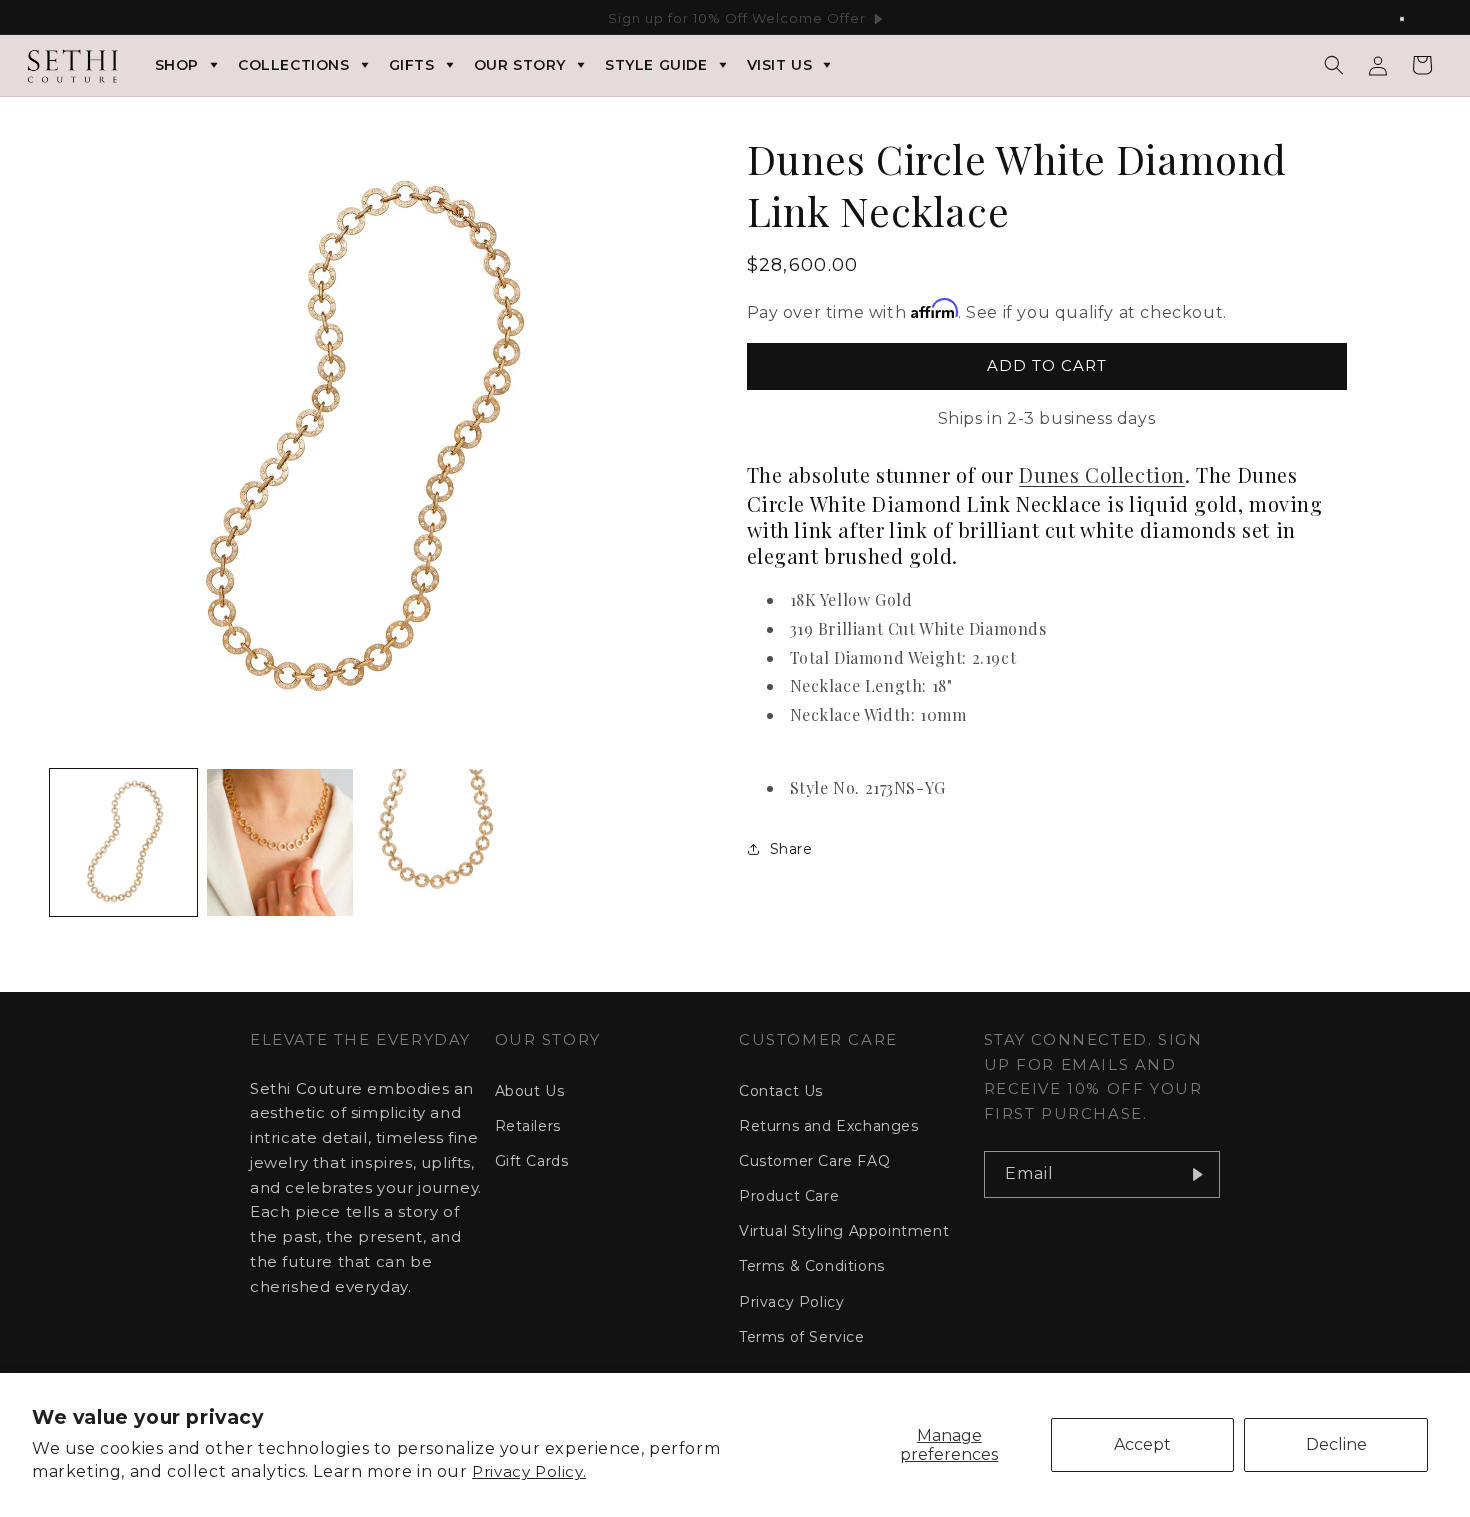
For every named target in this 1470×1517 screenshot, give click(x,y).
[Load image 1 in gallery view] (123, 842)
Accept (1142, 1444)
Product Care (789, 1196)
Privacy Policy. (529, 1471)
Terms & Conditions (812, 1266)
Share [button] (791, 849)
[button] (1334, 65)
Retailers (528, 1126)
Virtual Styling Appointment (844, 1231)
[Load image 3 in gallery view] (436, 842)
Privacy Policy (791, 1302)
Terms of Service (802, 1337)
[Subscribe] (1197, 1174)
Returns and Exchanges (829, 1126)
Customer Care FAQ (814, 1161)
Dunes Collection (1102, 474)
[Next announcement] (1413, 19)
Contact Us (781, 1091)
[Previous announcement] (57, 19)
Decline (1336, 1444)
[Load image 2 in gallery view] (280, 842)
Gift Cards (532, 1161)
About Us (530, 1091)
